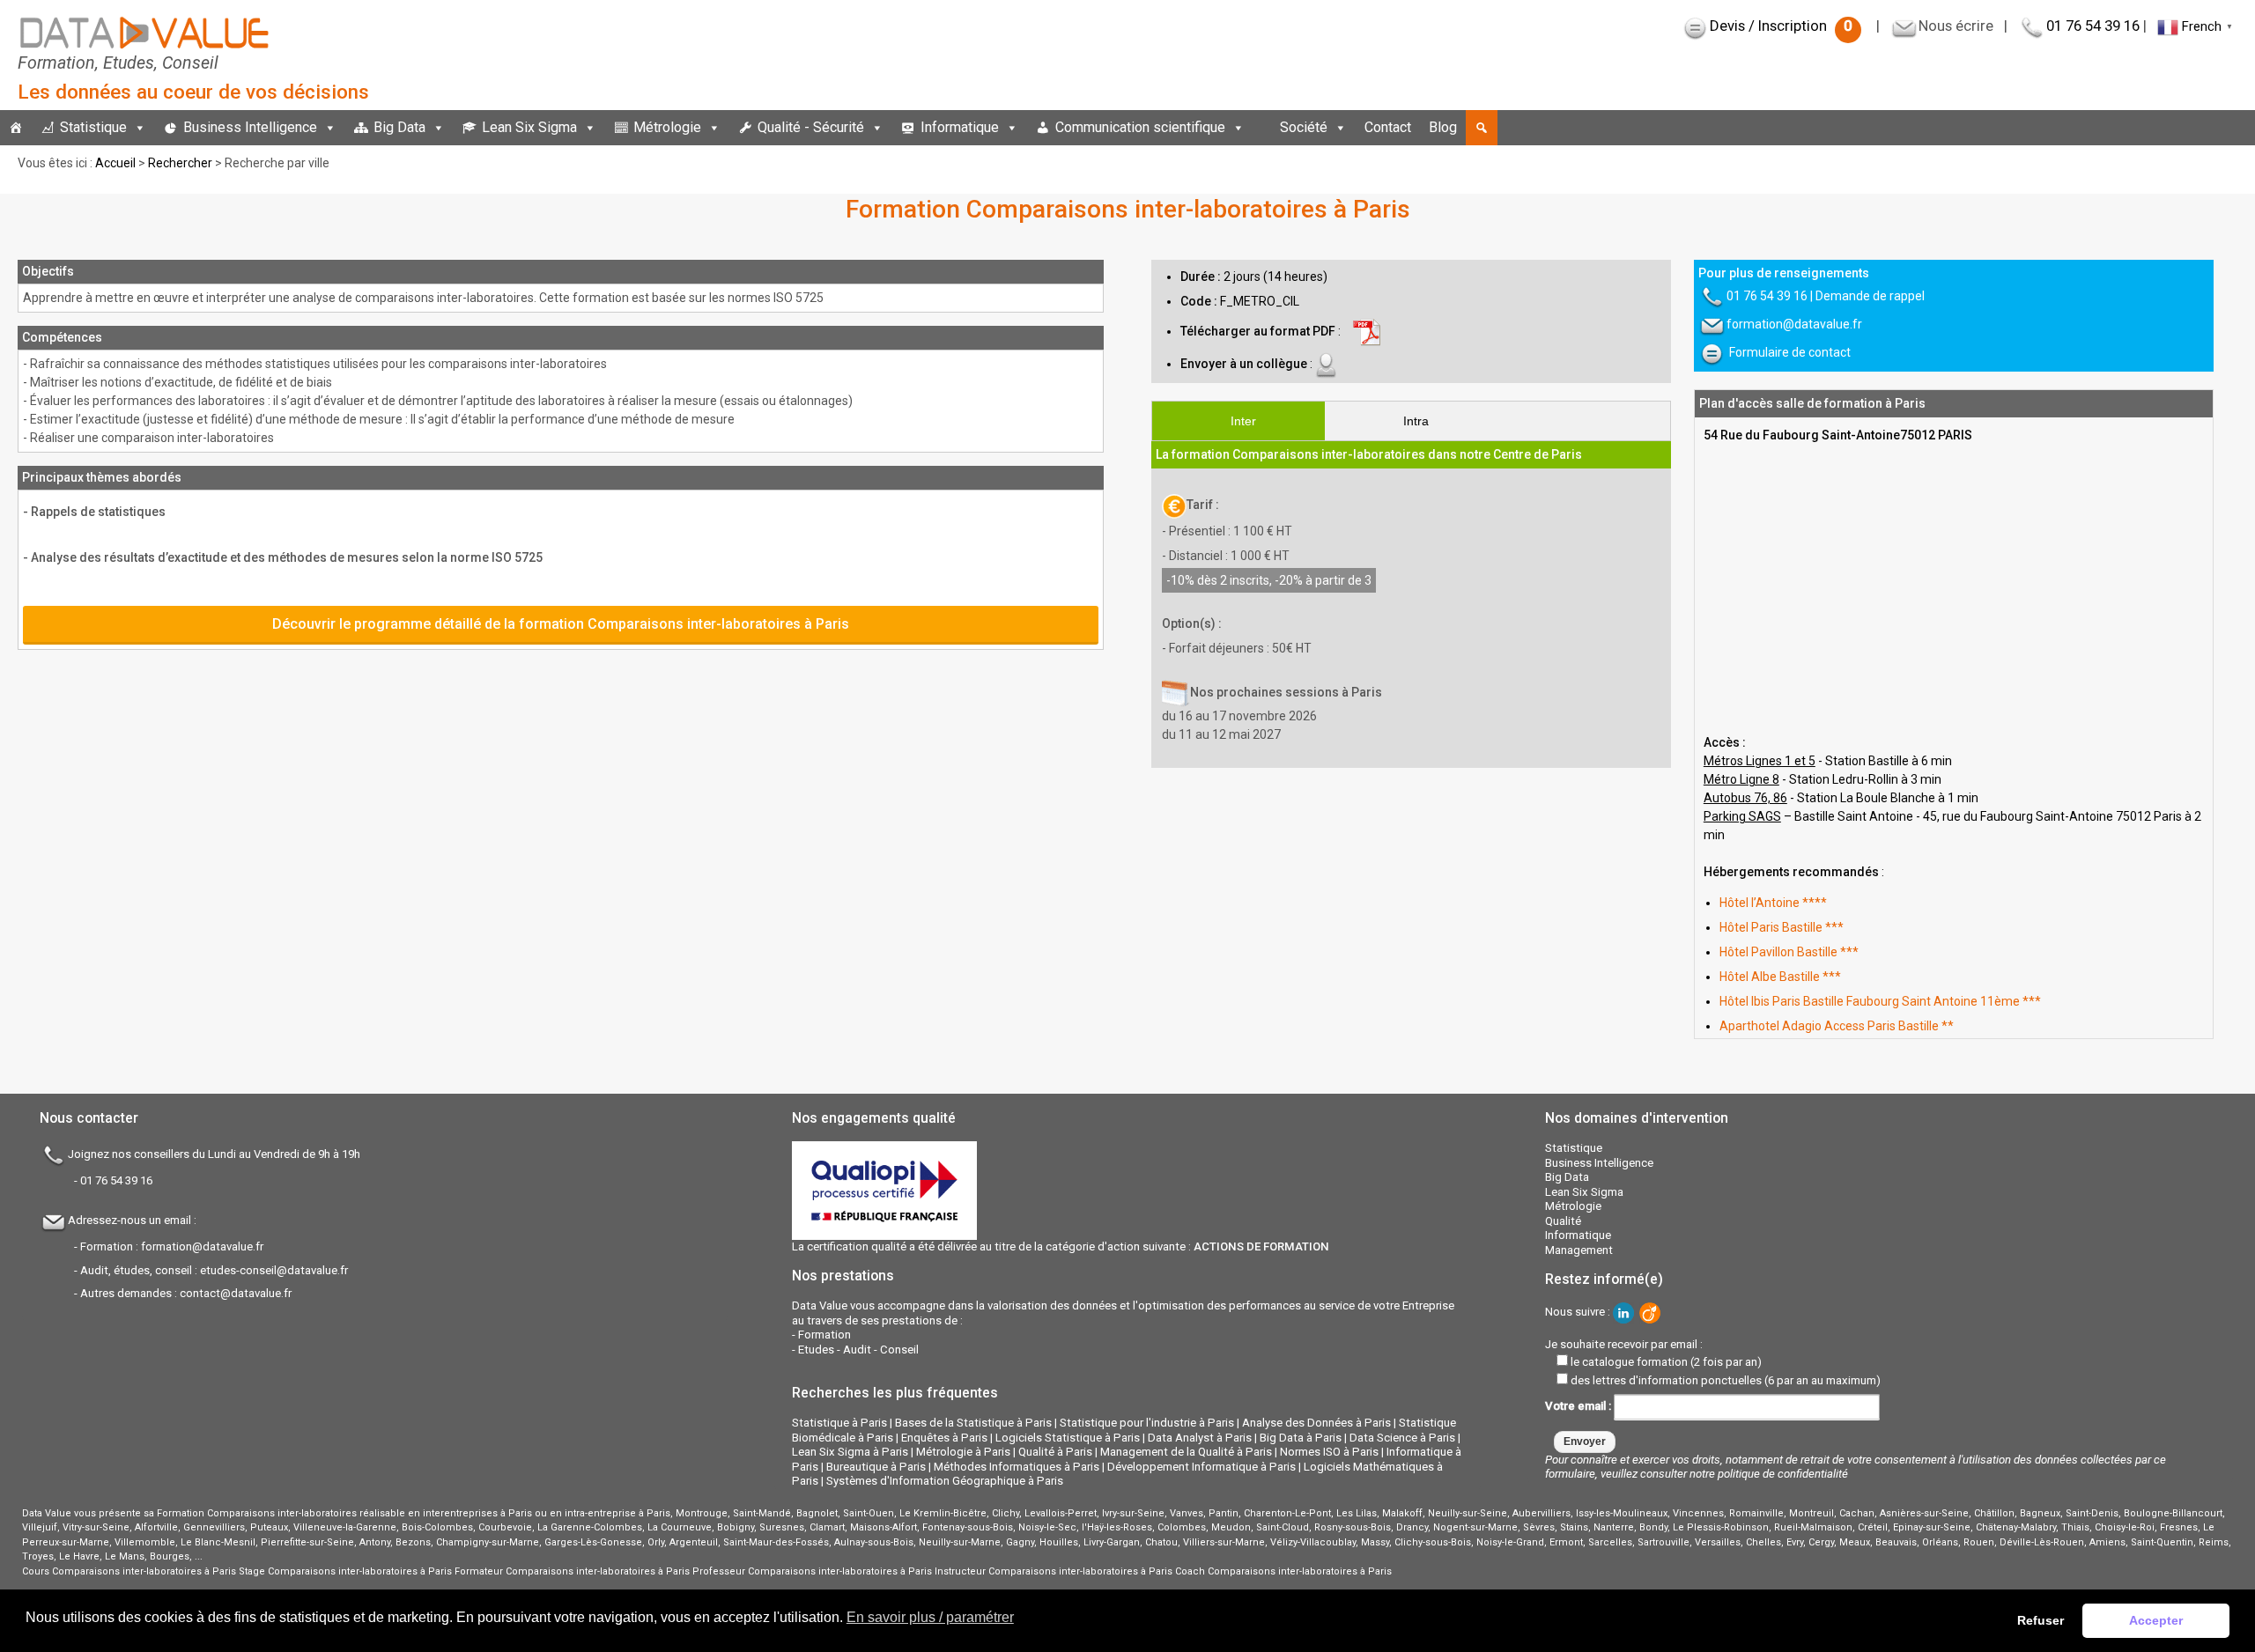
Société (1304, 127)
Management (1579, 1250)
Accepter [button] (2156, 1620)
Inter (1243, 421)
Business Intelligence (250, 127)
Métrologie (667, 127)
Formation (824, 1335)
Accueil (115, 163)
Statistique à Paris (839, 1423)
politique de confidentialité (1783, 1474)
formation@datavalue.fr (1794, 324)
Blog (1443, 127)
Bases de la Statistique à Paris (973, 1423)
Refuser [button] (2041, 1620)
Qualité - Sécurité (811, 127)
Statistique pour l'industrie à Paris (1147, 1423)
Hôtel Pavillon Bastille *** (1789, 952)
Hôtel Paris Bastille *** (1782, 927)
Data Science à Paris (1402, 1438)
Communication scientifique (1140, 127)
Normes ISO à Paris (1329, 1452)
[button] (1482, 128)
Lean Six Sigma (529, 127)
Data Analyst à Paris (1200, 1438)
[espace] (1262, 128)
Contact (1388, 127)
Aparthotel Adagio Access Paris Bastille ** (1837, 1026)
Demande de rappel (1870, 296)
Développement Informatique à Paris (1201, 1467)
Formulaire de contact (1790, 352)
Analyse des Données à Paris (1316, 1423)
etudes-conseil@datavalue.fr (274, 1270)
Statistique (93, 127)
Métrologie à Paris (963, 1452)
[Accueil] (16, 128)
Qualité (1563, 1221)
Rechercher (180, 163)
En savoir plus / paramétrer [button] (930, 1617)
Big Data (399, 127)
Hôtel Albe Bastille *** (1780, 977)
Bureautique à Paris (876, 1467)
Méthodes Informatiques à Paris (1017, 1467)
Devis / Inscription (1781, 26)
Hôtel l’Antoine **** (1773, 903)
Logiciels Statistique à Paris (1068, 1438)
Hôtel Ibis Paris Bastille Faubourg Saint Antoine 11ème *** (1880, 1001)
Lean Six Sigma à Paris (850, 1452)
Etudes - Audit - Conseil (858, 1350)
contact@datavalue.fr (236, 1293)
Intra (1416, 421)
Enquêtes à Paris (944, 1438)
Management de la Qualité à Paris (1186, 1452)
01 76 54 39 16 (2093, 26)
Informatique (960, 127)
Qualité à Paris (1055, 1452)
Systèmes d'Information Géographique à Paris (945, 1481)
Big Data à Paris (1301, 1438)
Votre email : (1579, 1406)
